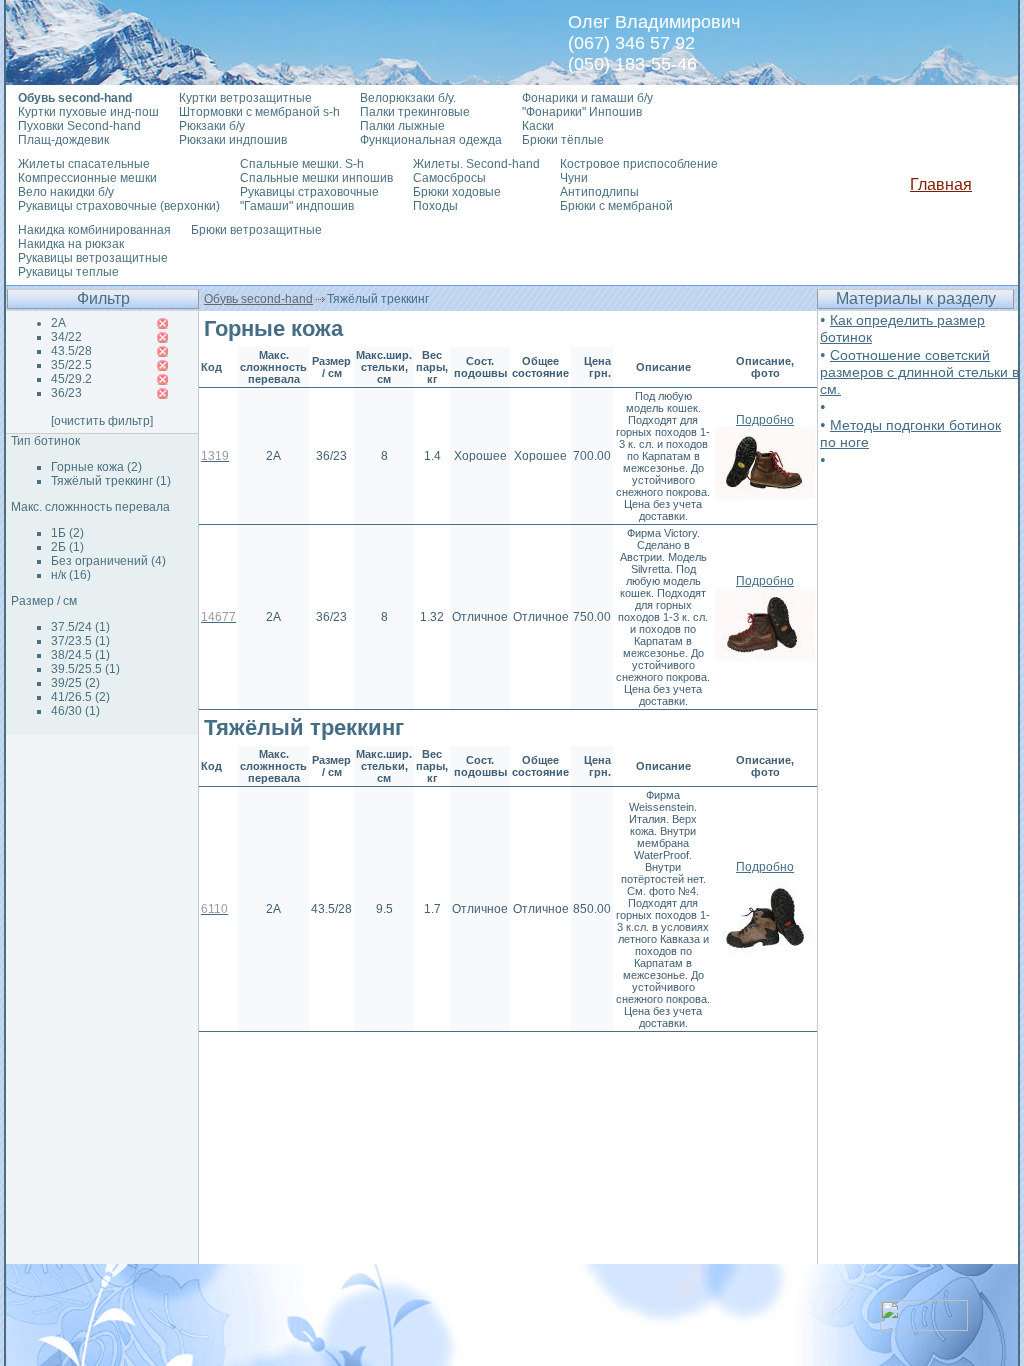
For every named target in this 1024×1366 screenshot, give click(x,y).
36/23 (66, 393)
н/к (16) (71, 575)
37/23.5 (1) (80, 641)
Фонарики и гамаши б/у (587, 98)
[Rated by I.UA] (924, 1325)
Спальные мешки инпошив (316, 178)
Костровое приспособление (639, 164)
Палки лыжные (402, 126)
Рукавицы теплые (68, 272)
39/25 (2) (75, 683)
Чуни (574, 178)
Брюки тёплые (563, 140)
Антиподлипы (599, 192)
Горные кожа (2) (96, 467)
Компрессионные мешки (87, 178)
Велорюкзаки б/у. (408, 98)
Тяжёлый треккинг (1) (111, 481)
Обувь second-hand (258, 299)
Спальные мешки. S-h (302, 164)
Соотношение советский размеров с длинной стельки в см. (919, 372)
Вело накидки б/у (66, 192)
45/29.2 (71, 379)
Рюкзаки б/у (212, 126)
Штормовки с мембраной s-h (259, 112)
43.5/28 (71, 351)
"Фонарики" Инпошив (582, 112)
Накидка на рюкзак (71, 244)
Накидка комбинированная (94, 230)
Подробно (765, 420)
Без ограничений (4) (108, 561)
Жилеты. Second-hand (476, 164)
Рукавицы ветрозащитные (93, 258)
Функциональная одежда (431, 140)
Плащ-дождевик (63, 140)
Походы (435, 206)
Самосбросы (449, 178)
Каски (538, 126)
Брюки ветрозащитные (256, 230)
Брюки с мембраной (616, 206)
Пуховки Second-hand (79, 126)
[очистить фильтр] (102, 421)
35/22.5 (71, 365)
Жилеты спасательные (84, 164)
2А (58, 323)
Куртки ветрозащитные (245, 98)
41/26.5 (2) (80, 697)
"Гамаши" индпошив (297, 206)
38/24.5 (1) (80, 655)
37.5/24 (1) (80, 627)
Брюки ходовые (457, 192)
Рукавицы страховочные (309, 192)
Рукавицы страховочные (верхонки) (119, 206)
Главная (941, 184)
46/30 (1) (75, 711)
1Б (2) (67, 533)
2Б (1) (67, 547)
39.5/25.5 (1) (85, 669)
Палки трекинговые (415, 112)
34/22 (66, 337)
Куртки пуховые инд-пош (88, 112)
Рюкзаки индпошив (233, 140)
